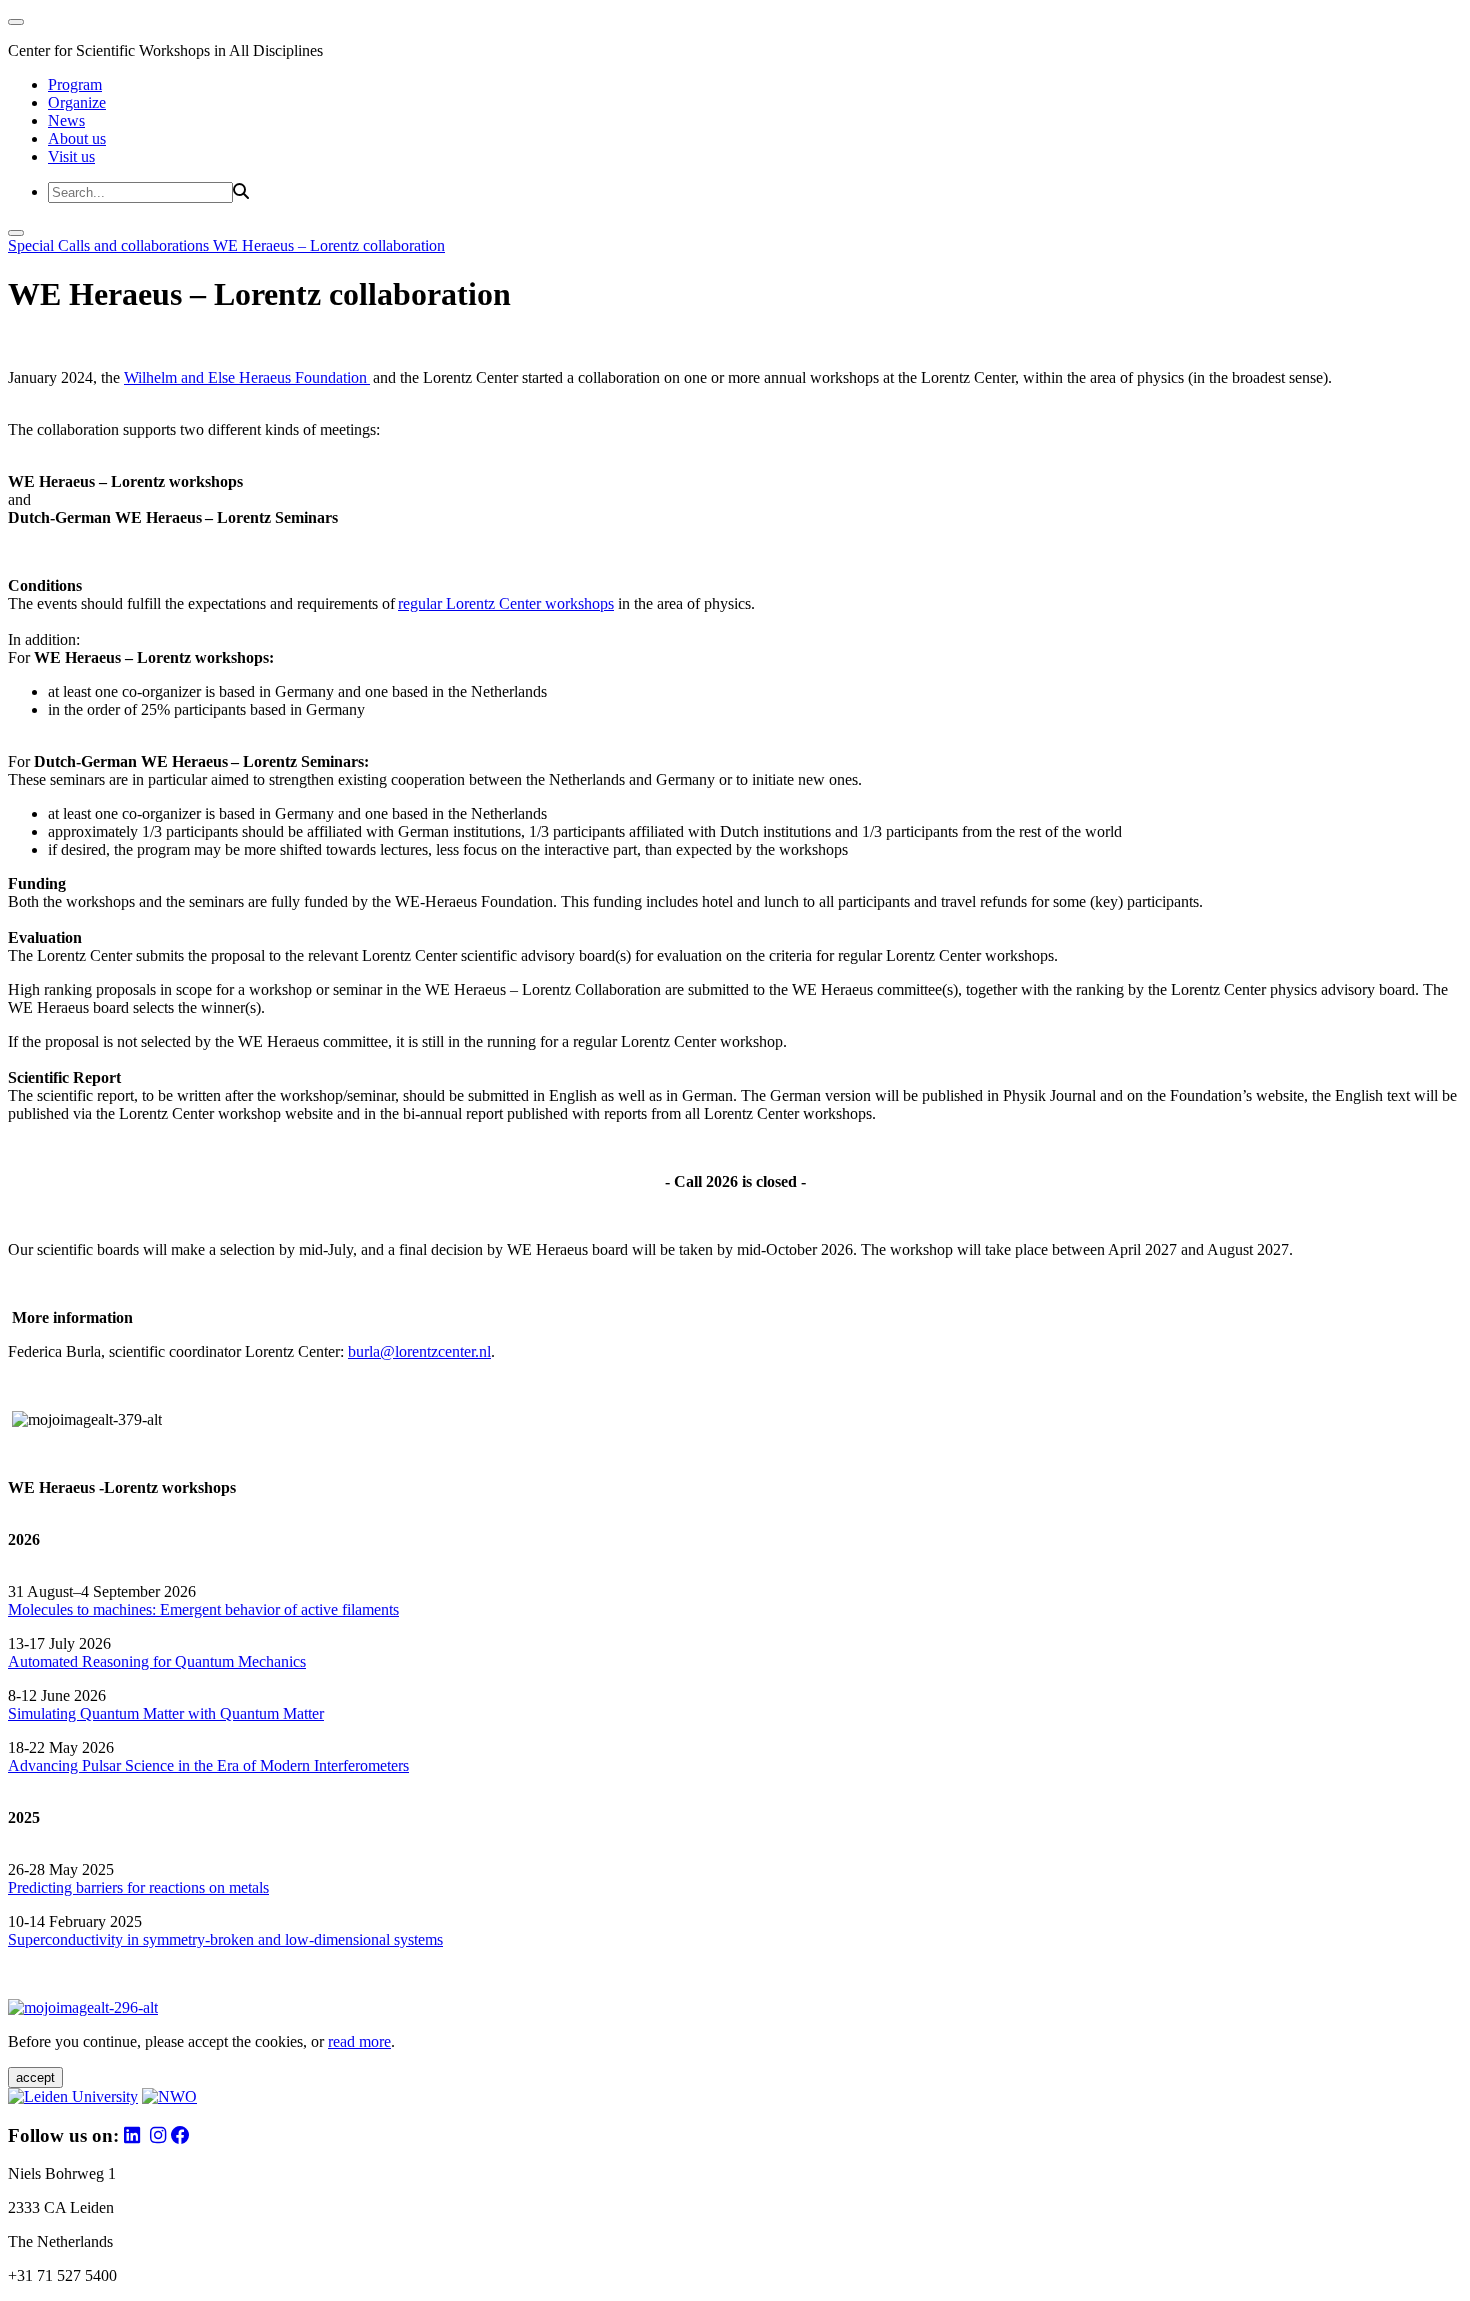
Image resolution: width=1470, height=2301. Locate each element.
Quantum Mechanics (238, 1661)
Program (75, 84)
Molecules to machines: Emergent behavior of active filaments (203, 1609)
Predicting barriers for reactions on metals (138, 1887)
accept (35, 2077)
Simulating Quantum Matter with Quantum (145, 1713)
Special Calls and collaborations (110, 245)
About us (77, 138)
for (162, 1661)
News (66, 120)
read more (359, 2041)
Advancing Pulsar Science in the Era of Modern (161, 1765)
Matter (303, 1713)
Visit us (71, 156)
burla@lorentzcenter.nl (419, 1351)
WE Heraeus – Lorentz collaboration (329, 245)
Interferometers (361, 1765)
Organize (77, 102)
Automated (43, 1661)
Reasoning (115, 1661)
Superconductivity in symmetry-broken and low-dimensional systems (225, 1939)
